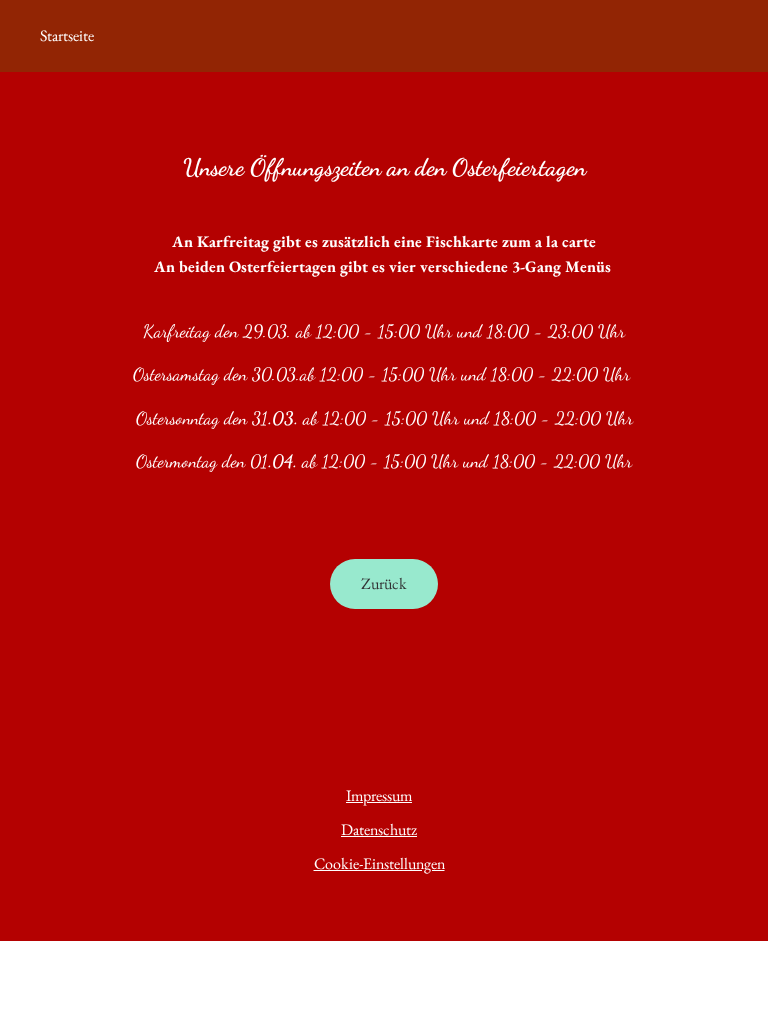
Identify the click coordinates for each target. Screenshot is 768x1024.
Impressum (379, 795)
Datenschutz (379, 829)
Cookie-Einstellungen (379, 863)
